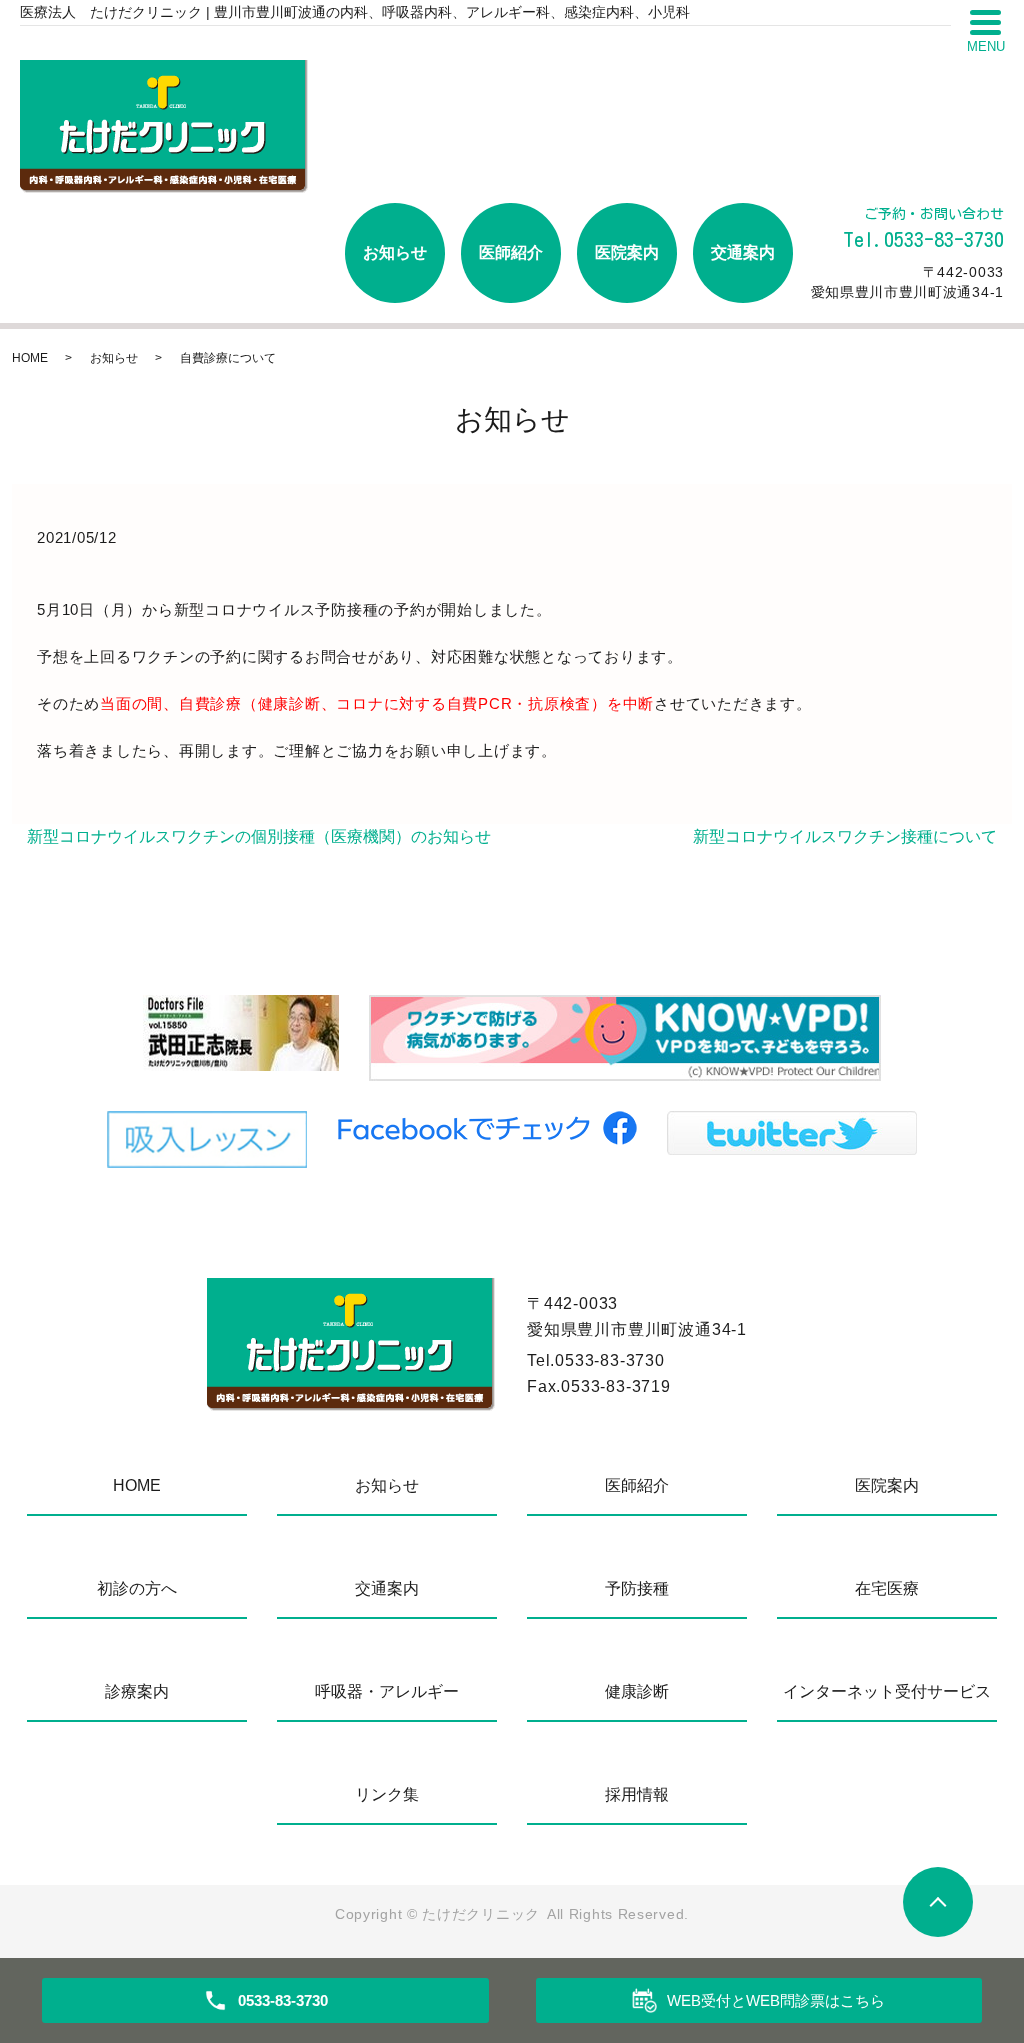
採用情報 (637, 1794)
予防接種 (637, 1588)
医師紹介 (511, 252)
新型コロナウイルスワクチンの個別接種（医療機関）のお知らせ (259, 836)
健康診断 (637, 1691)
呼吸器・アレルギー (387, 1691)
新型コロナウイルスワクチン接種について (845, 836)
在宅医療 (887, 1588)
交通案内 (743, 252)
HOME (30, 358)
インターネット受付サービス (887, 1691)
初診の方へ (137, 1588)
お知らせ (395, 252)
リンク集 (387, 1794)
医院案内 (627, 252)
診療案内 (137, 1691)
